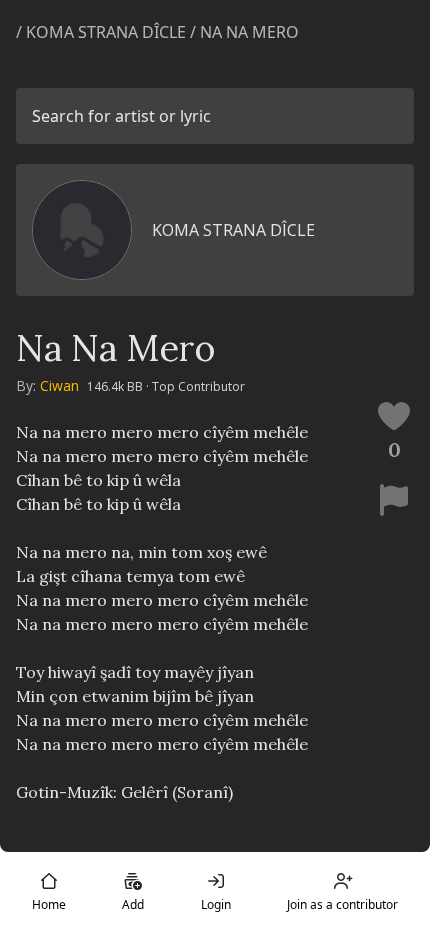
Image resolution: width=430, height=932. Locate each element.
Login (216, 904)
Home (49, 904)
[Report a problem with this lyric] (394, 500)
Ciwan (59, 385)
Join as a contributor (342, 904)
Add (133, 904)
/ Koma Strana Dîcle (101, 32)
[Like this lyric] (394, 416)
